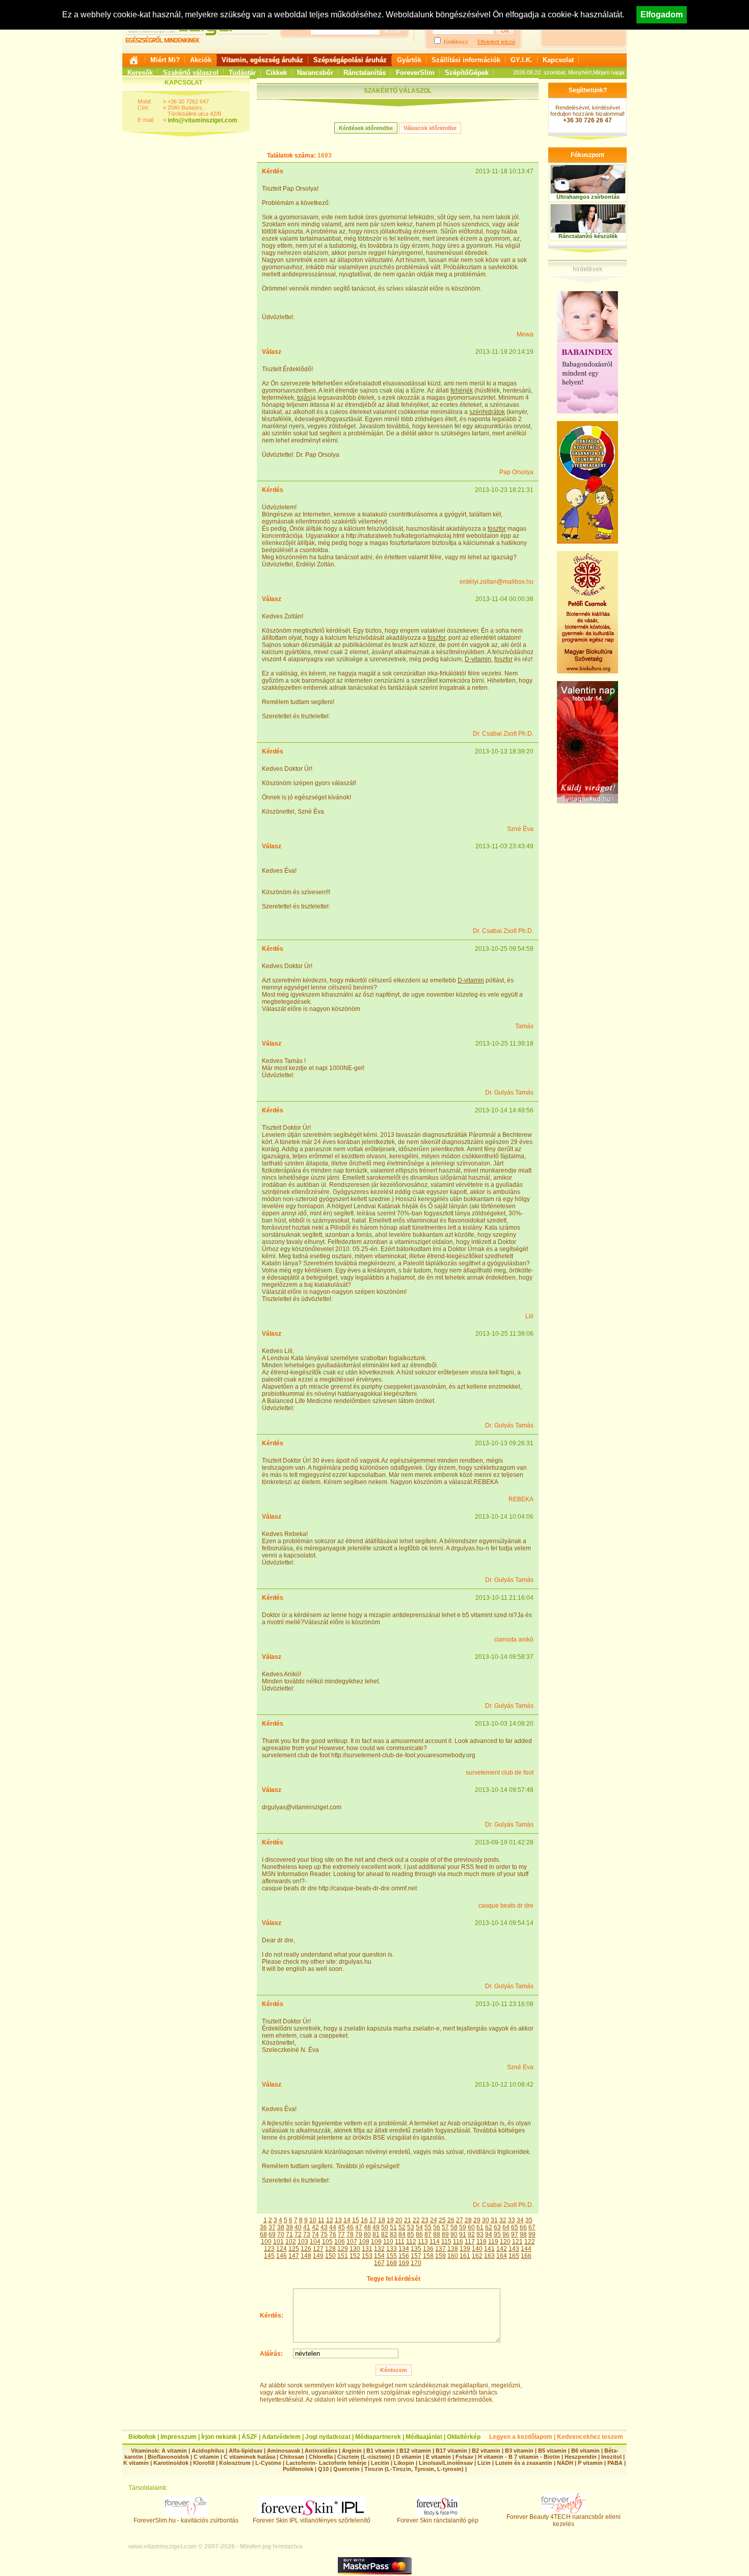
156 (404, 2256)
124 (282, 2249)
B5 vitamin (552, 2451)
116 (458, 2242)
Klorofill (204, 2463)
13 (338, 2220)
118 (481, 2242)
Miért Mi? (165, 60)
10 (313, 2220)
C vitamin (206, 2457)
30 (486, 2220)
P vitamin (591, 2463)
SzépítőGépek (467, 73)
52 (402, 2227)
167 (379, 2263)
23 (425, 2220)
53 (411, 2227)
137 (440, 2249)
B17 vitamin (451, 2451)
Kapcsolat (558, 60)
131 (367, 2249)
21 (408, 2220)
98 (523, 2234)
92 (471, 2234)
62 (489, 2227)
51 (393, 2227)
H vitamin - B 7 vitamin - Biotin (519, 2457)
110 (388, 2242)
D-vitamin (478, 659)
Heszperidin (581, 2457)
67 (532, 2227)
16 (364, 2220)
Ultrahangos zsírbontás (588, 197)
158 (428, 2256)
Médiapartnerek (378, 2437)
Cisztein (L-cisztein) (364, 2457)
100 (266, 2242)
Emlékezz (456, 42)
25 (442, 2220)
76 (333, 2234)
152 (355, 2256)
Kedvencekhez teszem (590, 2437)
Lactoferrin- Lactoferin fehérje (326, 2463)
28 (468, 2220)
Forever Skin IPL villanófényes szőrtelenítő (312, 2520)
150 (330, 2256)
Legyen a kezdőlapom (521, 2437)
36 (263, 2227)
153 (367, 2256)
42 (315, 2227)
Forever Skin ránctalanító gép (438, 2520)
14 (347, 2220)
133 (392, 2249)
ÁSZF (249, 2437)
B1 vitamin (381, 2451)
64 (506, 2227)
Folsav (464, 2457)
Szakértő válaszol (191, 73)
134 (404, 2249)
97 (515, 2234)
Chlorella (321, 2457)
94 (489, 2234)
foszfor (497, 529)
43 (324, 2227)
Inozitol (611, 2457)
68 (263, 2234)
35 (529, 2220)
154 (379, 2256)
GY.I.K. (521, 60)
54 (419, 2227)
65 (515, 2227)
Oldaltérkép (464, 2437)
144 (526, 2249)
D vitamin (409, 2457)
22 (416, 2220)
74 (315, 2234)
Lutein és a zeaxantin (524, 2463)
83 (393, 2234)
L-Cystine (268, 2463)
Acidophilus (208, 2451)
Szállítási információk (466, 60)
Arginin (352, 2451)
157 (416, 2256)
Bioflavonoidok (168, 2457)
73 (307, 2234)
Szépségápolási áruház (350, 60)
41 (307, 2227)
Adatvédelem (281, 2437)
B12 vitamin (415, 2451)
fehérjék (462, 391)
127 (318, 2249)
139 (465, 2249)
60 (471, 2227)
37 (272, 2227)
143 (514, 2249)
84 (402, 2234)
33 (512, 2220)
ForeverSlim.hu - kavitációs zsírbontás (186, 2520)
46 (350, 2227)
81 (376, 2234)
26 (451, 2220)
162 (477, 2256)
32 (503, 2220)
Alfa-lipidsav (246, 2451)
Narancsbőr (315, 73)
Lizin (484, 2463)
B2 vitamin (486, 2451)
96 (506, 2234)
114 (435, 2242)
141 (489, 2249)
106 (340, 2242)
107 (352, 2242)
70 (281, 2234)
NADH (565, 2463)
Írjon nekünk (219, 2437)
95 (497, 2234)
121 (517, 2242)
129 (343, 2249)
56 (437, 2227)
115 (446, 2242)
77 (341, 2234)
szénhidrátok (487, 412)
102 (291, 2242)
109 (376, 2242)
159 (440, 2256)
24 (434, 2220)
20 (399, 2220)
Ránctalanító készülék (588, 236)
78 (350, 2234)
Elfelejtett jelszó (496, 42)
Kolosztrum (235, 2463)
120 (505, 2242)
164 (502, 2256)
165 (514, 2256)
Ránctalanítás (365, 73)
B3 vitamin (519, 2451)
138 (453, 2249)
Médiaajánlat (424, 2437)
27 (460, 2220)
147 (294, 2256)
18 (382, 2220)
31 (494, 2220)
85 (411, 2234)
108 (364, 2242)
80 (367, 2234)
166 (526, 2256)
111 (400, 2242)
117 (470, 2242)
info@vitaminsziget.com (203, 120)
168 (392, 2263)
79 (359, 2234)
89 (445, 2234)
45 (341, 2227)
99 (532, 2234)
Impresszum (179, 2437)
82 (385, 2234)
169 (404, 2263)
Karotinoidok (171, 2463)
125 (294, 2249)
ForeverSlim (415, 73)
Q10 (323, 2469)
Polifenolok (298, 2469)
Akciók (201, 60)
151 (343, 2256)
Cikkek (276, 73)
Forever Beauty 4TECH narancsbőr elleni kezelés (564, 2520)
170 (416, 2263)
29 (477, 2220)
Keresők (140, 73)
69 (272, 2234)
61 (480, 2227)
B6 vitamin (585, 2451)
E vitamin (438, 2457)
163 (489, 2256)
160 (453, 2256)
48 (367, 2227)
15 (356, 2220)
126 (306, 2249)
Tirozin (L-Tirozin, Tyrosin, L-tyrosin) (414, 2469)
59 (463, 2227)
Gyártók (409, 60)
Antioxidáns (321, 2451)
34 (520, 2220)
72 (298, 2234)
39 (289, 2227)
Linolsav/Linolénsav (446, 2463)
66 (523, 2227)
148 (306, 2256)
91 (463, 2234)
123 (269, 2249)
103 (303, 2242)
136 (428, 2249)
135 (416, 2249)
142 (502, 2249)
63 (497, 2227)
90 (454, 2234)
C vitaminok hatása (249, 2457)
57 (445, 2227)
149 (318, 2256)
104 (315, 2242)
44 (333, 2227)
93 (480, 2234)
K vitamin (136, 2463)
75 (324, 2234)
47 (359, 2227)
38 (281, 2227)
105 (327, 2242)
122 (530, 2242)
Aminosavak (284, 2451)
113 (423, 2242)
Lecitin (380, 2463)
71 (289, 2234)
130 (355, 2249)
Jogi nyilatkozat (328, 2437)
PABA (616, 2463)
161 (465, 2256)
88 (437, 2234)
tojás (304, 398)
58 (454, 2227)
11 (321, 2220)
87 (428, 2234)
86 (419, 2234)
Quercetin (346, 2469)
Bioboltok (142, 2437)
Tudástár (242, 73)
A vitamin (174, 2451)
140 (477, 2249)
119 (493, 2242)
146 (282, 2256)
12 (330, 2220)
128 (330, 2249)
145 (269, 2256)
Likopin (404, 2463)
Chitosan (292, 2457)
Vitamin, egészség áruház (262, 60)
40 (298, 2227)
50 (385, 2227)
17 (373, 2220)
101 (278, 2242)
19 (390, 2220)
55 (428, 2227)
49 (376, 2227)
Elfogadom (662, 15)
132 (379, 2249)
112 (411, 2242)
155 (392, 2256)
